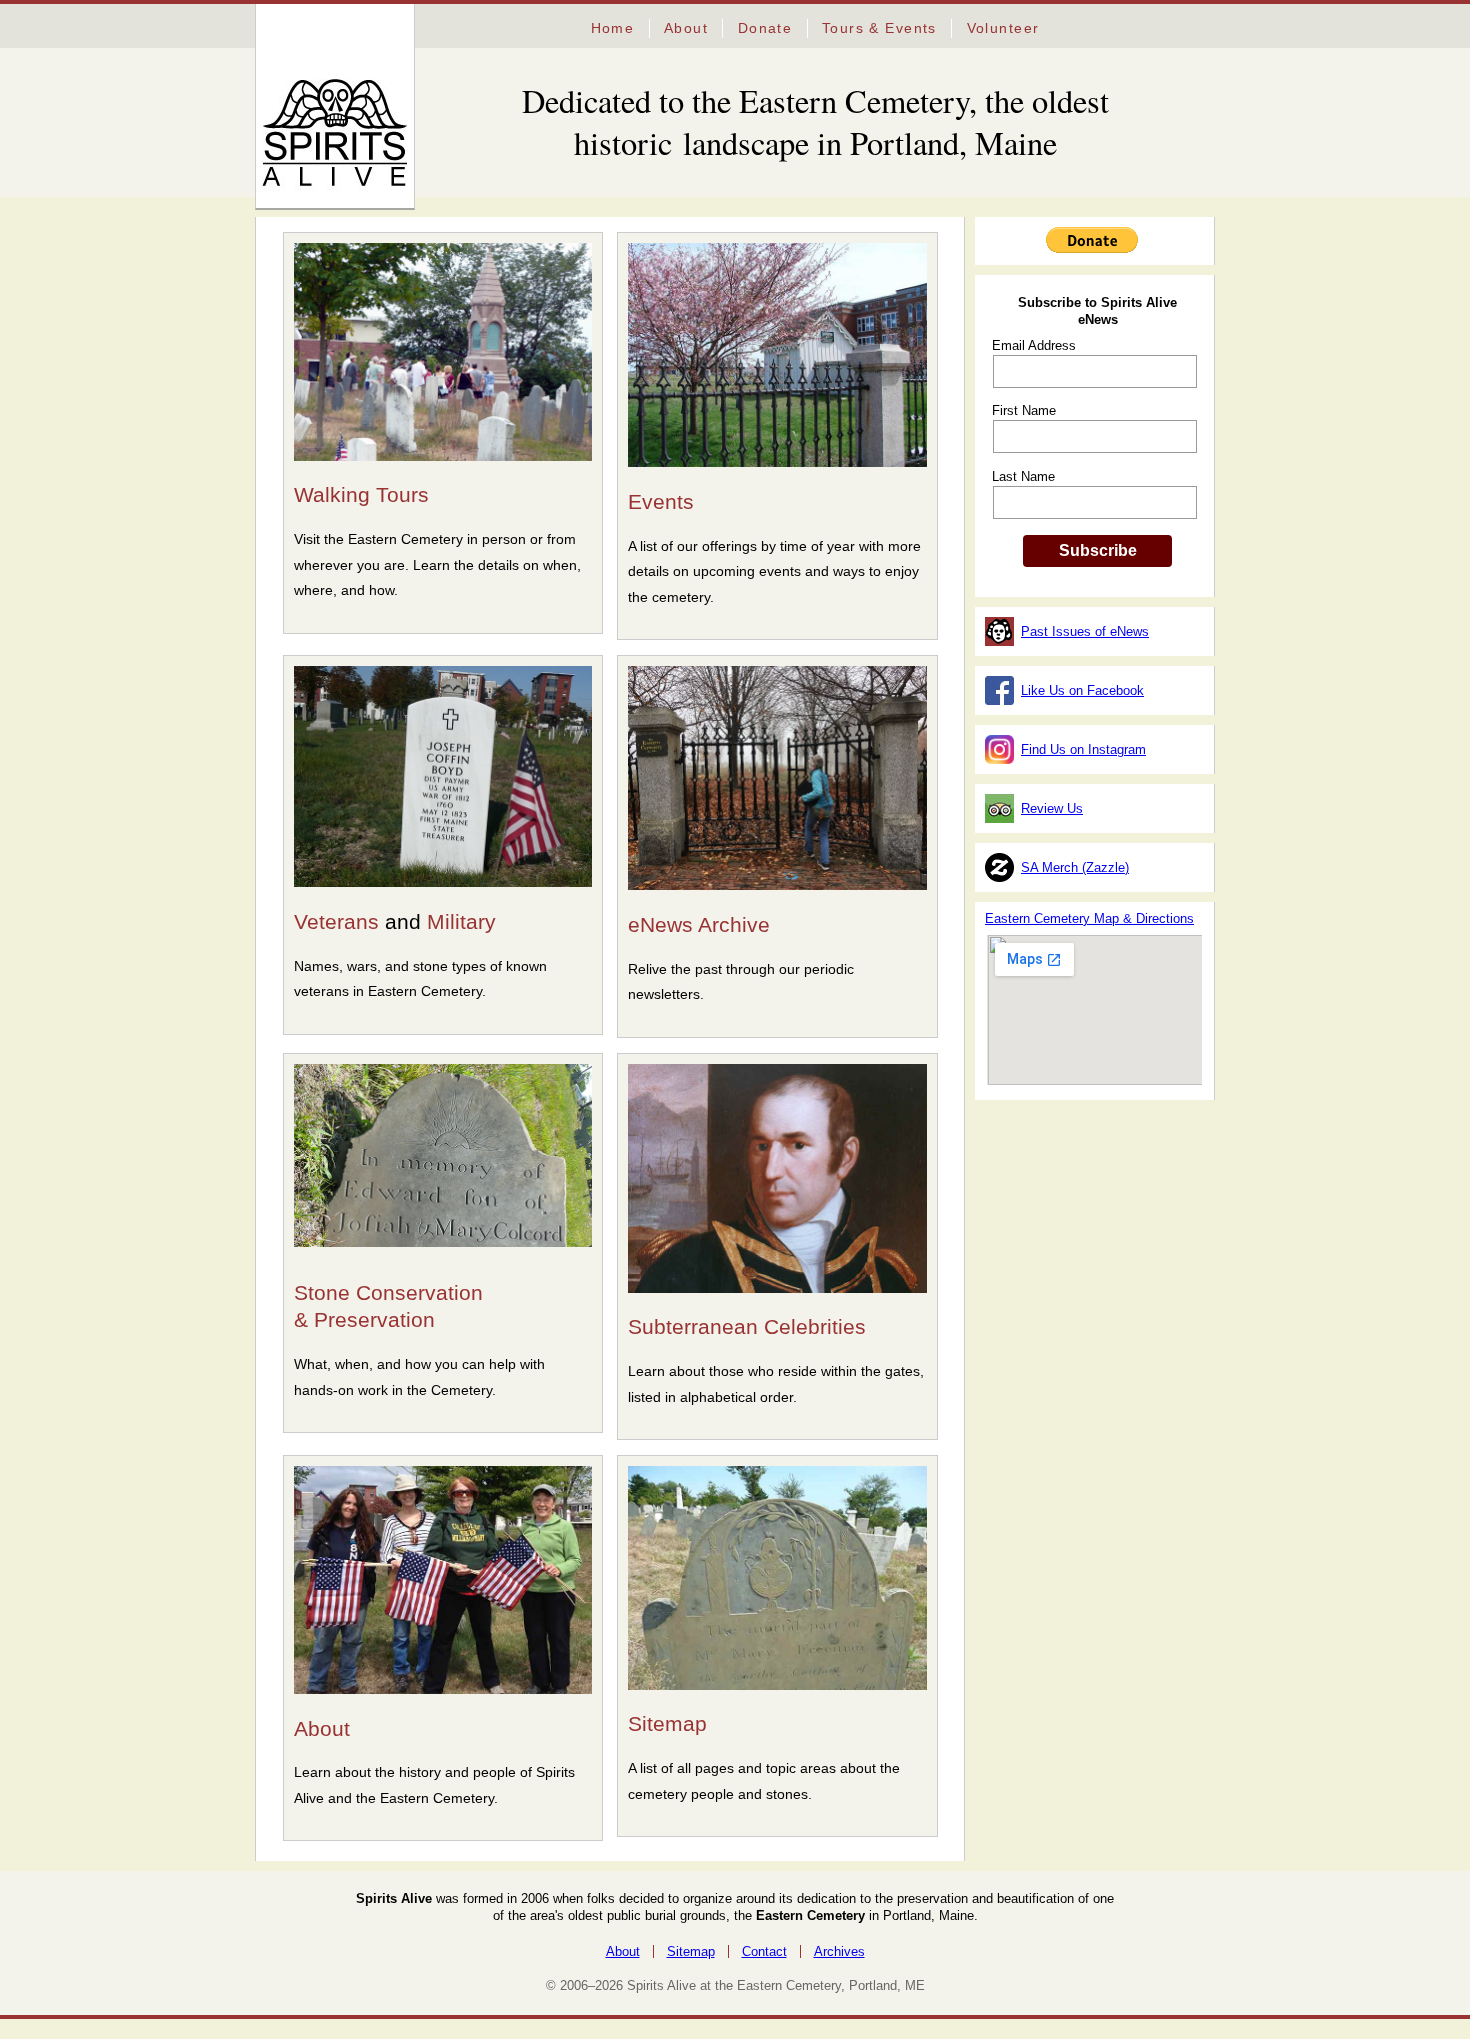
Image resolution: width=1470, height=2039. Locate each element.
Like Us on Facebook (1082, 690)
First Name (1024, 410)
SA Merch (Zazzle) (1075, 867)
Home (613, 28)
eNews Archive (699, 925)
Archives (839, 1951)
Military (461, 922)
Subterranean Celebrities (747, 1327)
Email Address (1034, 345)
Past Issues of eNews (1085, 631)
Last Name (1023, 476)
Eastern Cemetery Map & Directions (1089, 918)
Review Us (1052, 808)
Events (661, 502)
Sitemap (667, 1724)
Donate (765, 28)
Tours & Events (879, 28)
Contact (764, 1951)
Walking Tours (361, 495)
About (686, 28)
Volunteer (1003, 28)
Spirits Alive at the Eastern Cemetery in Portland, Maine (306, 78)
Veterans (336, 922)
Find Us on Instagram (1083, 749)
